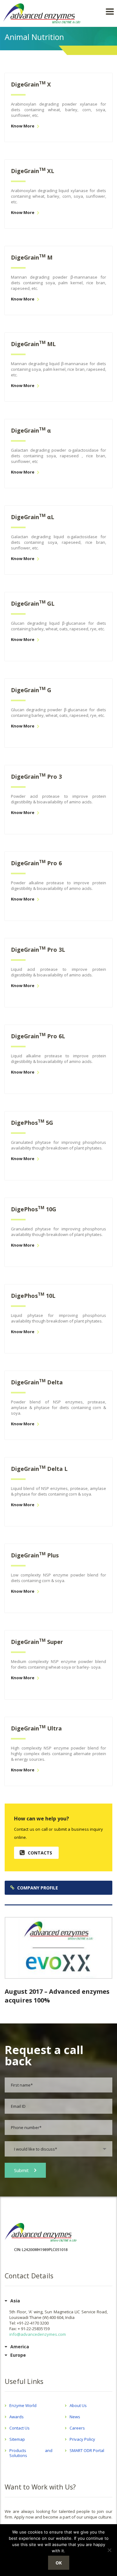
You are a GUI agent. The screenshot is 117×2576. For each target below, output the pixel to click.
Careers (77, 2428)
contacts (40, 1853)
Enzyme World (23, 2405)
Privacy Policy (82, 2439)
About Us (78, 2405)
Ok (59, 2563)
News (75, 2417)
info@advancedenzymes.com (38, 2334)
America (20, 2347)
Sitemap (17, 2439)
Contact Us (19, 2428)
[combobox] (58, 2149)
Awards (17, 2417)
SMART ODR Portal (87, 2450)
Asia (15, 2301)
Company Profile (38, 1888)
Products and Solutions (31, 2453)
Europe (18, 2355)
